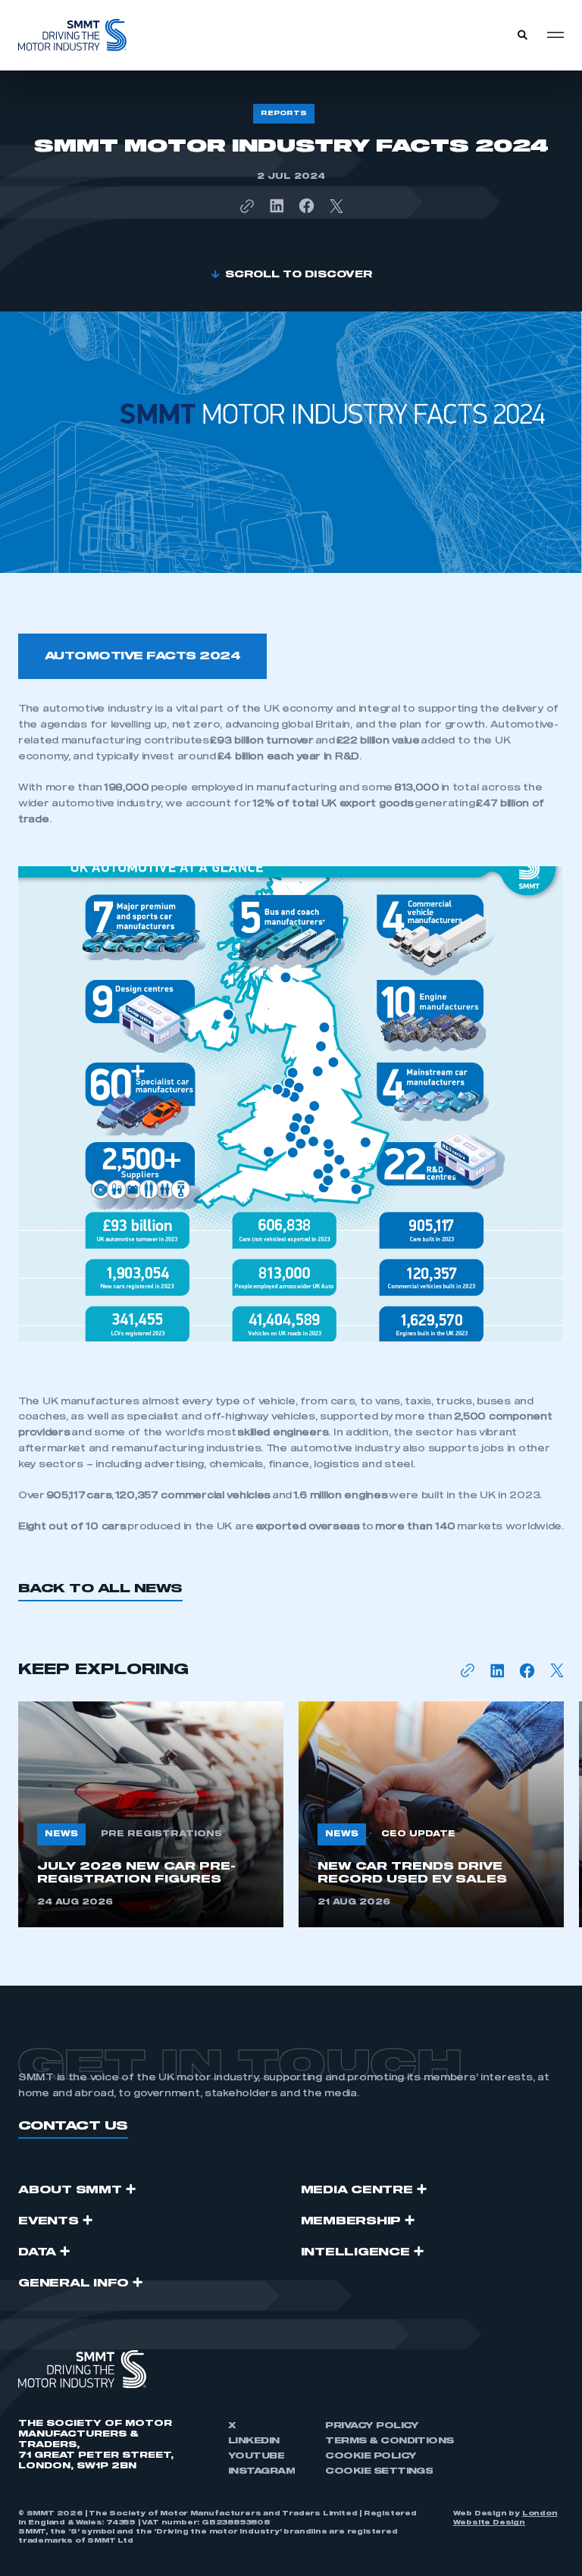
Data (37, 2252)
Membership (351, 2221)
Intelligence (355, 2252)
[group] (151, 1814)
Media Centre (357, 2190)
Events (48, 2221)
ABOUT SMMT (70, 2190)
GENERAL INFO (74, 2283)
